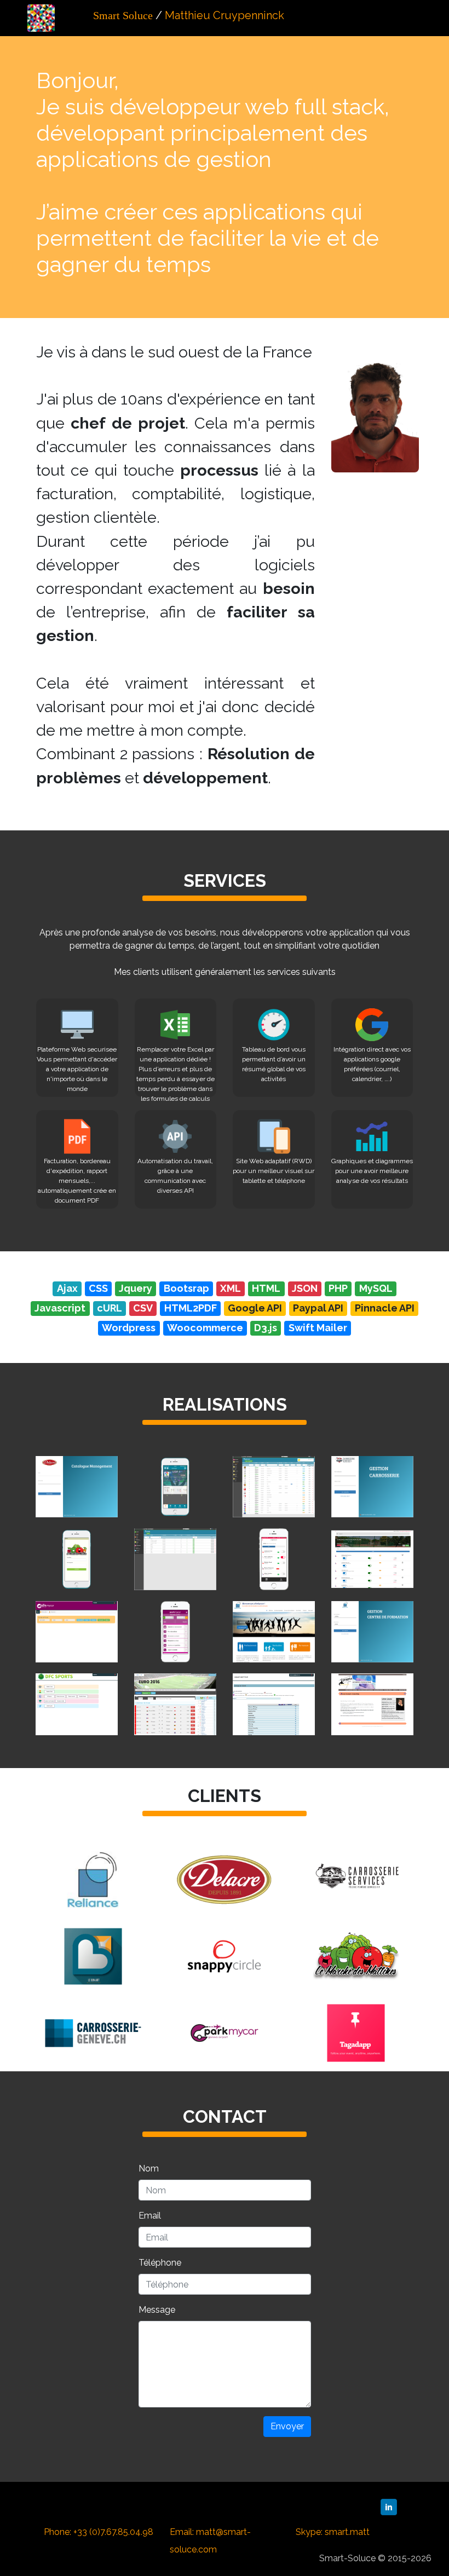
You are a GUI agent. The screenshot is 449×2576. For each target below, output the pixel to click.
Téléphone (160, 2263)
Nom (149, 2168)
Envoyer (287, 2426)
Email (150, 2216)
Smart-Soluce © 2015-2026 (375, 2558)
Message (157, 2310)
